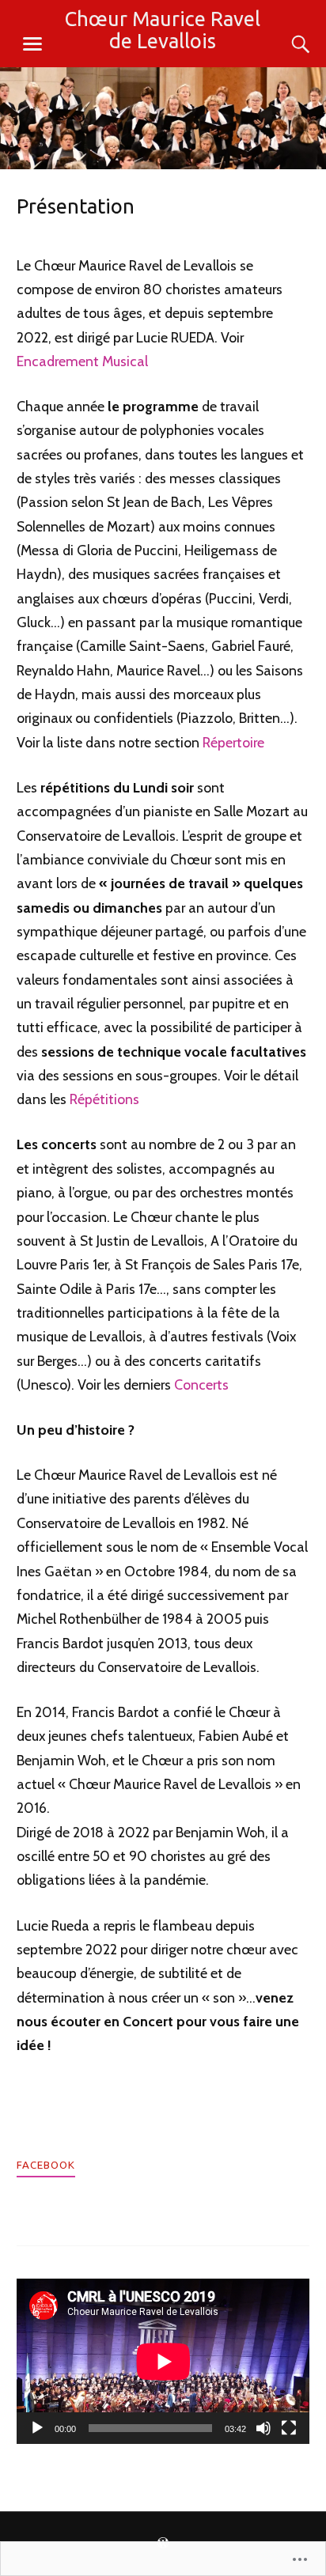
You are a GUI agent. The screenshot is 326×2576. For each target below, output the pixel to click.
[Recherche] (285, 44)
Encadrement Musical (82, 361)
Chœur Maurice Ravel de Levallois (163, 30)
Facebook (46, 2165)
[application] (163, 2361)
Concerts (201, 1384)
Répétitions (104, 1099)
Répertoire (233, 742)
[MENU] (32, 44)
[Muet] (263, 2428)
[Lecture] (37, 2428)
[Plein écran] (289, 2428)
